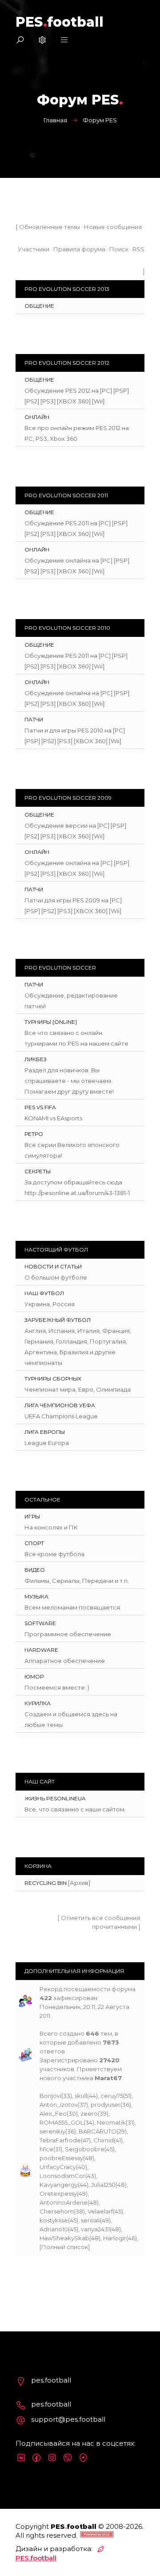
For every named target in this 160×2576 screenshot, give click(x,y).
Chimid (104, 2140)
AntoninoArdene (64, 2202)
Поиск (119, 249)
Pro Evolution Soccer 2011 (66, 495)
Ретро (34, 1134)
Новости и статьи (53, 1266)
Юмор (34, 1676)
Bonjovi (50, 2096)
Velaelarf (100, 2211)
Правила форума (79, 249)
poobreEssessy (61, 2158)
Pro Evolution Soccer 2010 (67, 628)
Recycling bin (46, 1883)
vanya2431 (95, 2229)
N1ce (46, 2149)
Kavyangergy (59, 2185)
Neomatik (111, 2122)
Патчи (34, 719)
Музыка (36, 1596)
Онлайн (37, 417)
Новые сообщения (113, 227)
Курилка (38, 1703)
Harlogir (115, 2238)
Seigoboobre (85, 2149)
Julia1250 (103, 2185)
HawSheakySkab (64, 2238)
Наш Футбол (44, 1293)
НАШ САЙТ (40, 1781)
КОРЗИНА (38, 1866)
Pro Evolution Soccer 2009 (68, 798)
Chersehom (57, 2211)
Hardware (41, 1650)
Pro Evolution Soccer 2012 (67, 363)
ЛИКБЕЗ (36, 1059)
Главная (55, 120)
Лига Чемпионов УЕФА (60, 1405)
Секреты (38, 1171)
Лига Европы (45, 1432)
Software (40, 1623)
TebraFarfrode (60, 2140)
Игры (32, 1516)
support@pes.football (68, 2419)
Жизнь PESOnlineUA (55, 1798)
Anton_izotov (59, 2105)
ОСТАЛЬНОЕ (42, 1499)
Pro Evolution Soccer (60, 968)
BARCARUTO (98, 2131)
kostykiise (54, 2220)
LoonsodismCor (62, 2176)
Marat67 (108, 2078)
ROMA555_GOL (62, 2122)
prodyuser (106, 2105)
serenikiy (52, 2131)
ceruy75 (112, 2096)
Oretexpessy (58, 2194)
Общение (39, 306)
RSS (138, 249)
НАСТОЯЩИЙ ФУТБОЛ (56, 1250)
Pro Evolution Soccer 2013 (67, 289)
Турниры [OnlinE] (51, 1022)
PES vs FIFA (40, 1107)
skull (81, 2096)
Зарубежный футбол (58, 1320)
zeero (89, 2113)
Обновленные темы (50, 227)
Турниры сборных (53, 1379)
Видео (35, 1570)
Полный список (65, 2247)
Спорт (34, 1543)
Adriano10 (54, 2229)
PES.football (36, 2558)
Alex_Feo (53, 2113)
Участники (34, 249)
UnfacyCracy (58, 2167)
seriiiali (90, 2220)
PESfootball (60, 22)
